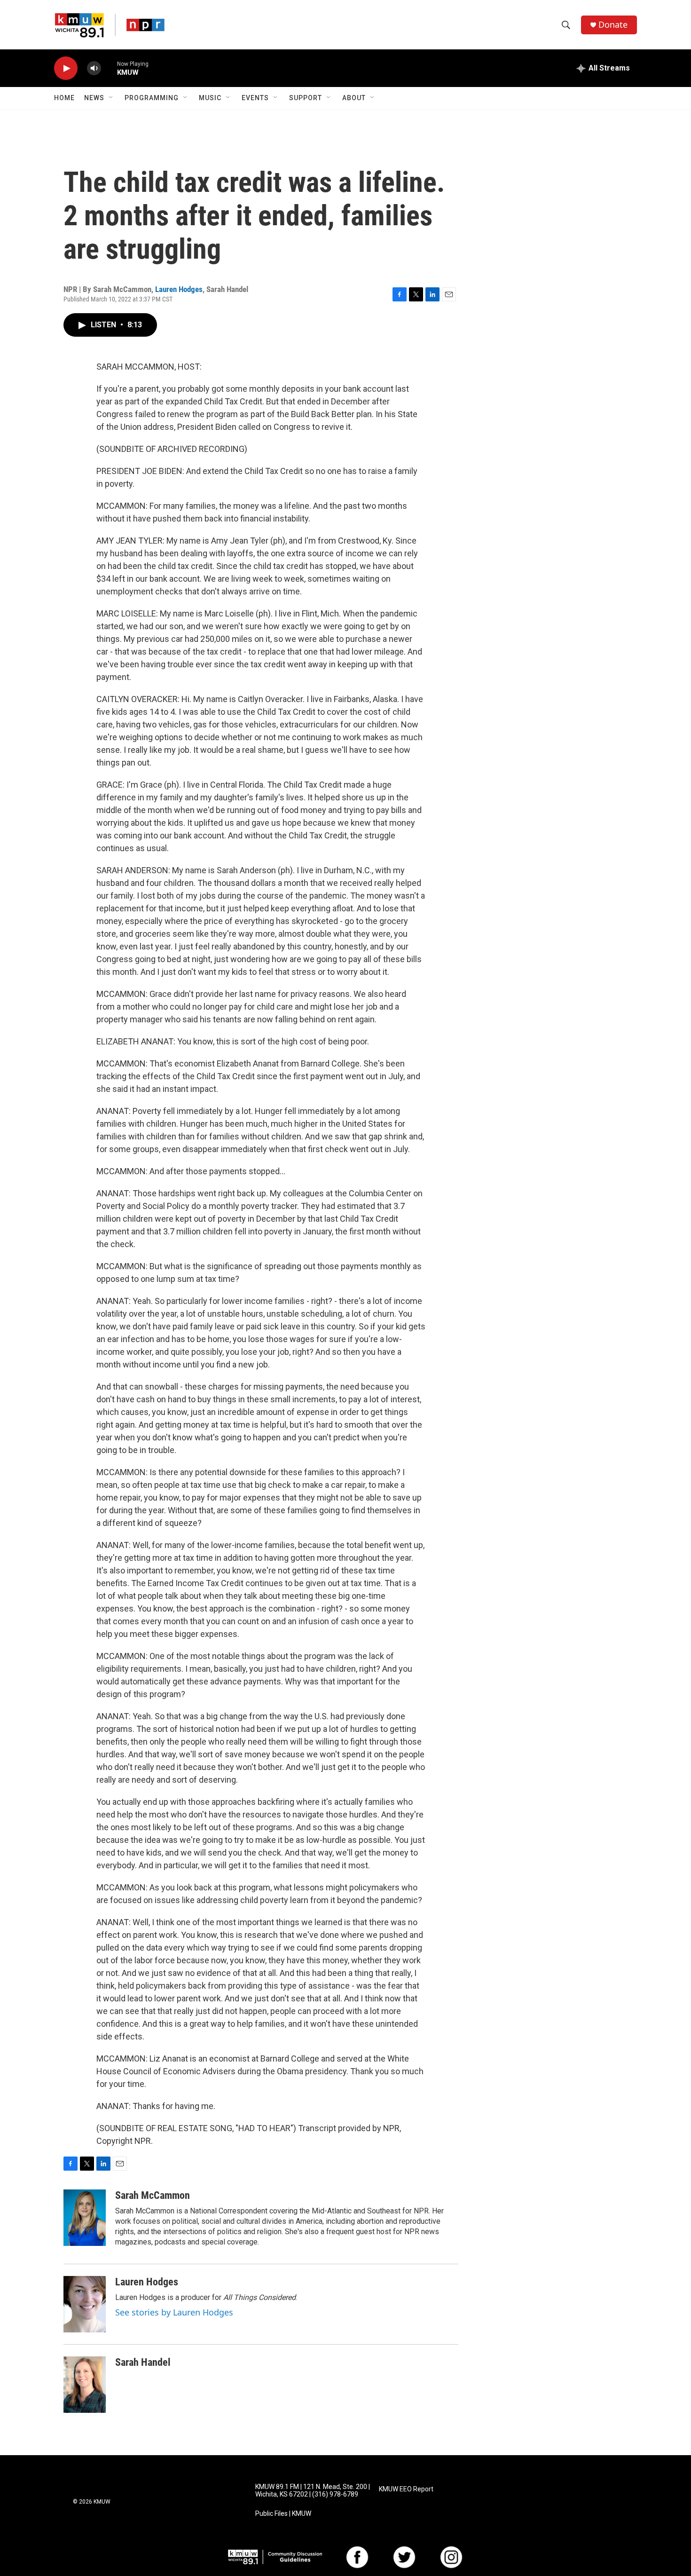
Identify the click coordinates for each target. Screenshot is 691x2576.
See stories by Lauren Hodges (174, 2312)
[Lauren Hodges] (85, 2304)
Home (64, 98)
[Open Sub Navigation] (111, 98)
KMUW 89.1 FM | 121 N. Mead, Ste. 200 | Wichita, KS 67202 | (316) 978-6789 (313, 2491)
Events (255, 98)
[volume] (94, 68)
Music (210, 98)
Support (306, 98)
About (354, 98)
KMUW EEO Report (406, 2489)
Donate (613, 25)
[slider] (109, 68)
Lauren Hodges (179, 289)
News (94, 98)
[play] (66, 68)
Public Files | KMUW (283, 2514)
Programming (152, 98)
